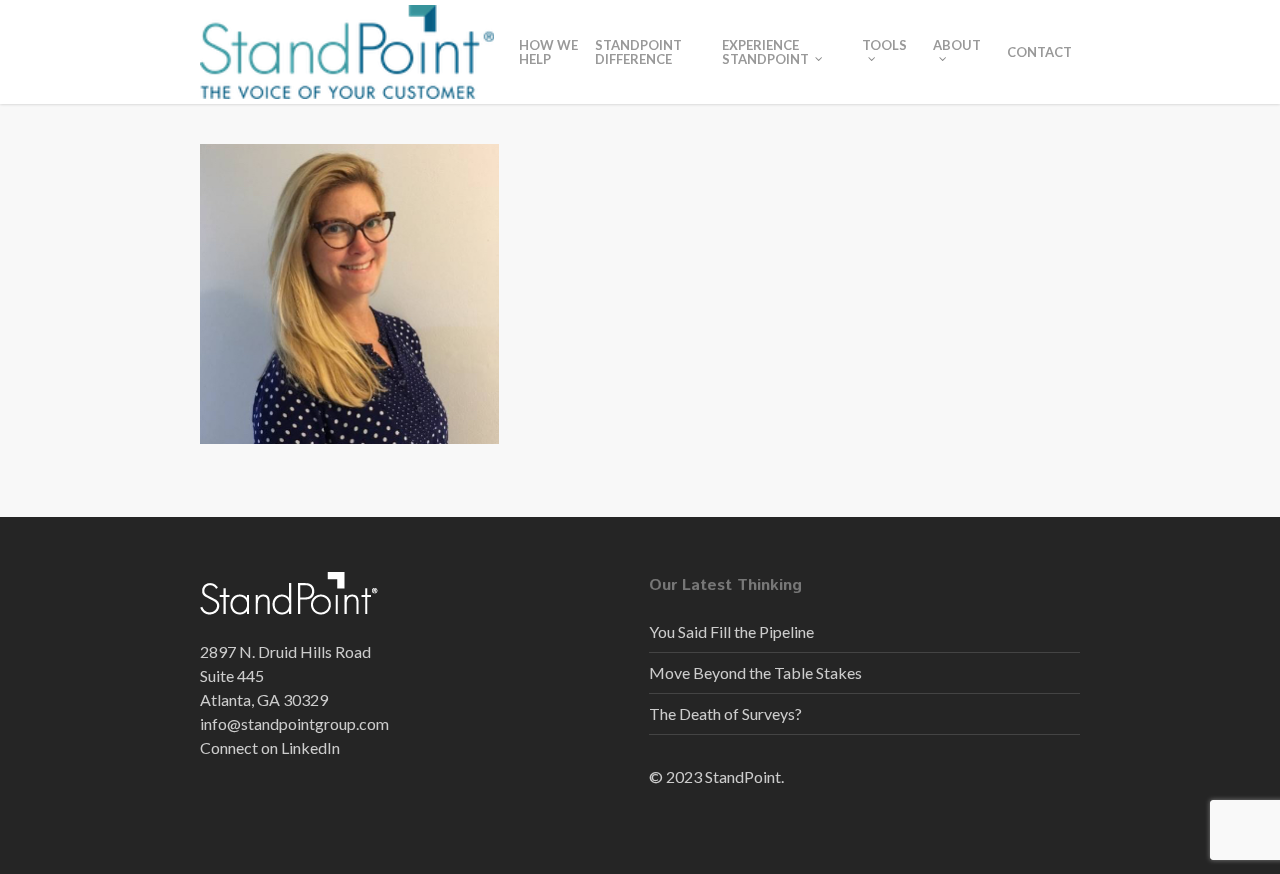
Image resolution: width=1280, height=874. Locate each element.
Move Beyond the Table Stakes (755, 672)
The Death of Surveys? (725, 713)
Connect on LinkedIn (270, 747)
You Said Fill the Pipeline (731, 631)
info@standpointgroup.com (294, 723)
